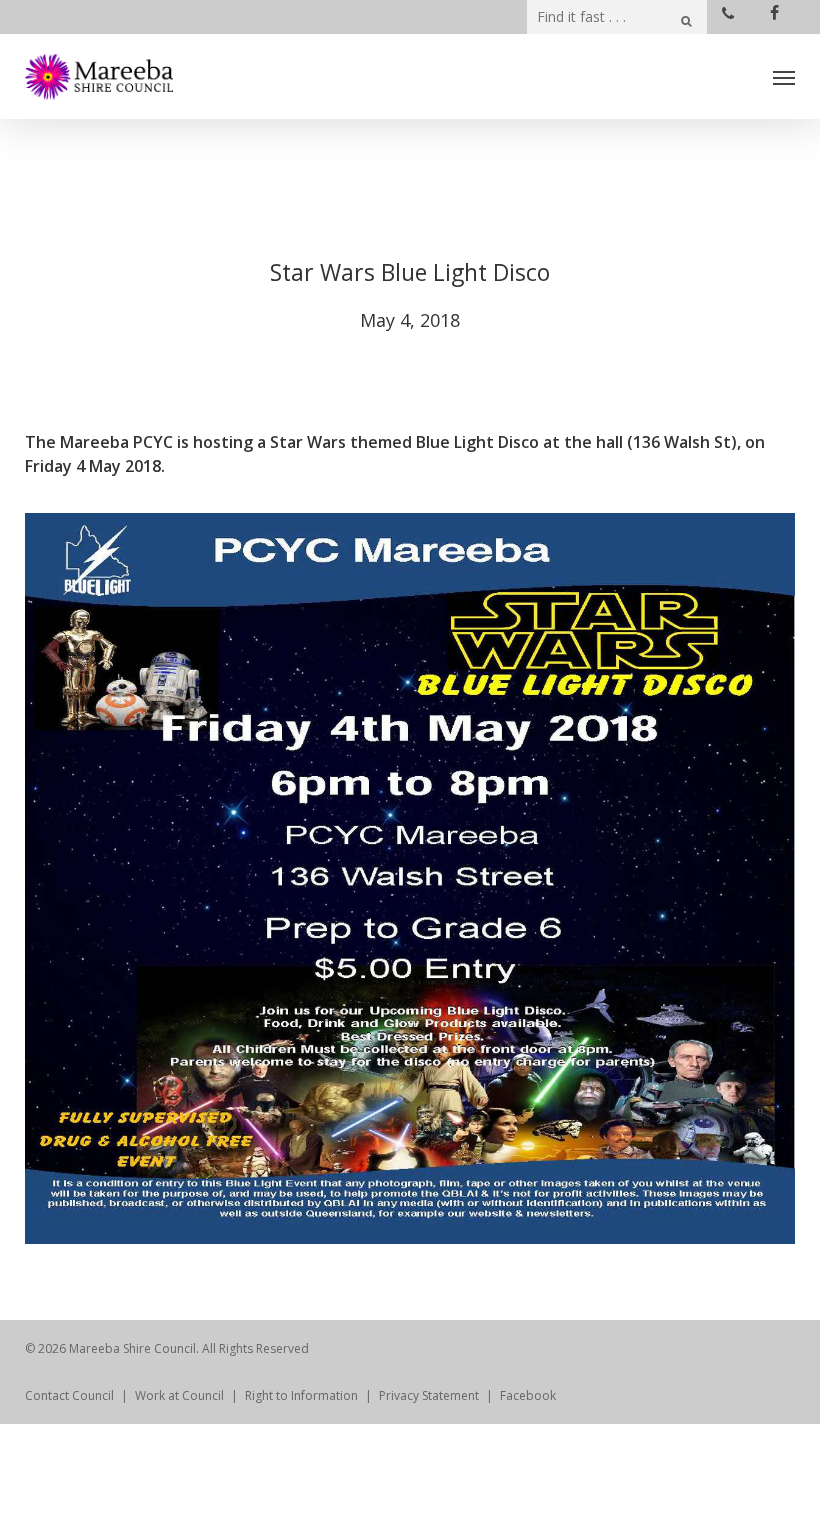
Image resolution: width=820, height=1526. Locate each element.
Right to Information (301, 1395)
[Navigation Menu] (784, 77)
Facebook (528, 1395)
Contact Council (69, 1395)
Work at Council (179, 1395)
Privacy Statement (429, 1395)
